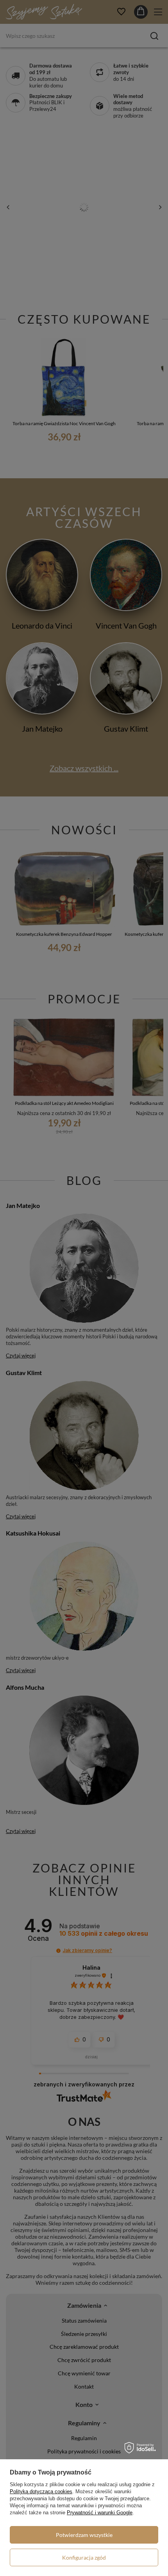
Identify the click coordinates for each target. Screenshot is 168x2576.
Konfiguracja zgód (84, 2557)
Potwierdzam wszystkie (84, 2535)
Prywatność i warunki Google (100, 2513)
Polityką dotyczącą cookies (41, 2491)
